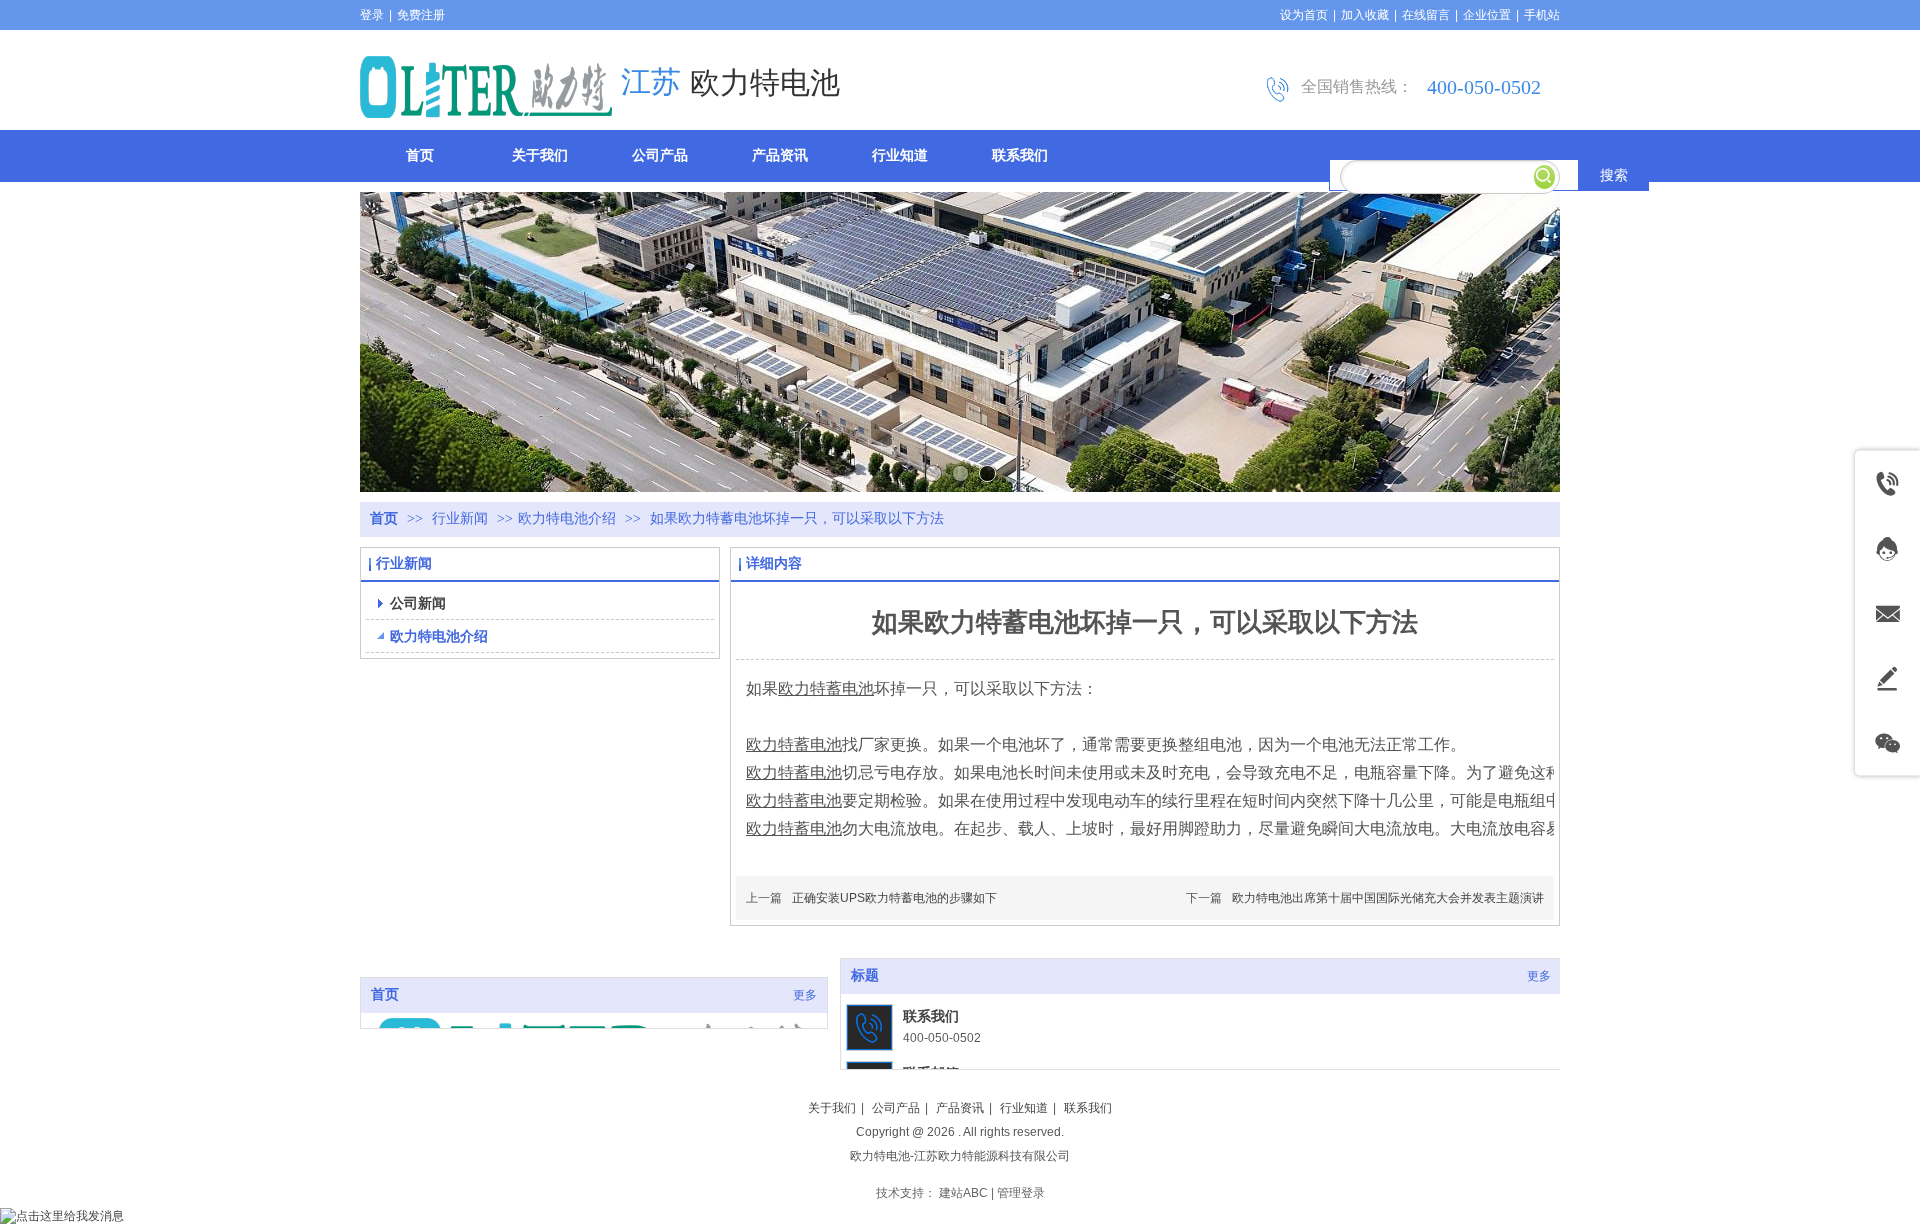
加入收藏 (1365, 15)
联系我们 (931, 1016)
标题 (865, 975)
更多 (805, 995)
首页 (384, 518)
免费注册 (421, 15)
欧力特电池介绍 (567, 518)
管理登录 (1021, 1193)
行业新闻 (462, 518)
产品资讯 (960, 1108)
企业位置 (1487, 15)
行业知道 (1024, 1108)
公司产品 (896, 1108)
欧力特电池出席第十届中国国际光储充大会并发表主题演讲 (1388, 898)
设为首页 (1304, 15)
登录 (372, 15)
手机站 (1542, 15)
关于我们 (832, 1108)
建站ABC (963, 1193)
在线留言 (1426, 15)
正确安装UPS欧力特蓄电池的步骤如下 (894, 898)
